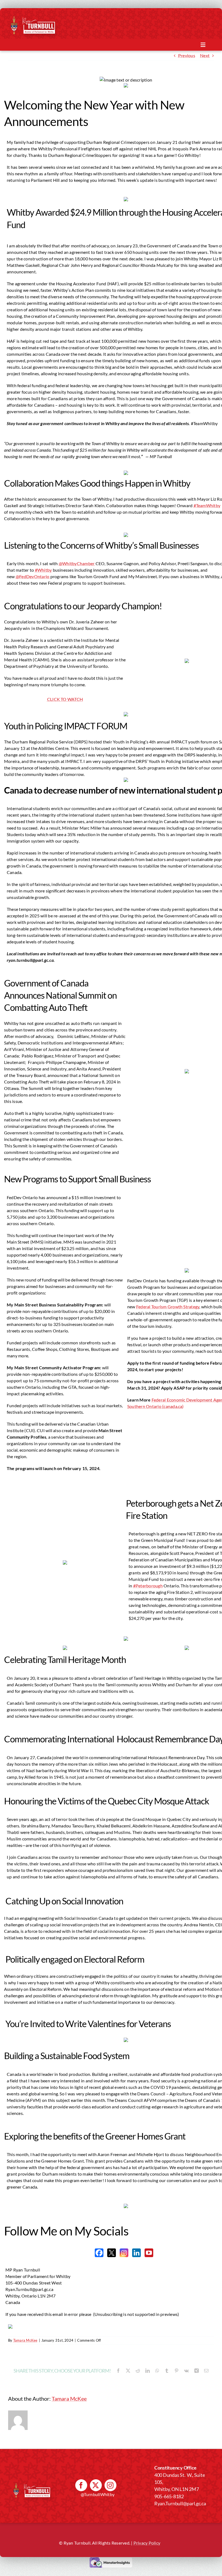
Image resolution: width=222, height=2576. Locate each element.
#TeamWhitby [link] (207, 505)
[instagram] (110, 2485)
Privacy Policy (147, 2543)
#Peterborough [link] (148, 1586)
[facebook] (81, 2485)
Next (205, 55)
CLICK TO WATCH (65, 699)
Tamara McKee (25, 2340)
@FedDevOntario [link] (33, 576)
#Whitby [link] (43, 570)
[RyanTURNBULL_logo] (39, 19)
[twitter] (96, 2485)
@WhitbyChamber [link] (77, 563)
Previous (187, 55)
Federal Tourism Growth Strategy (168, 1307)
